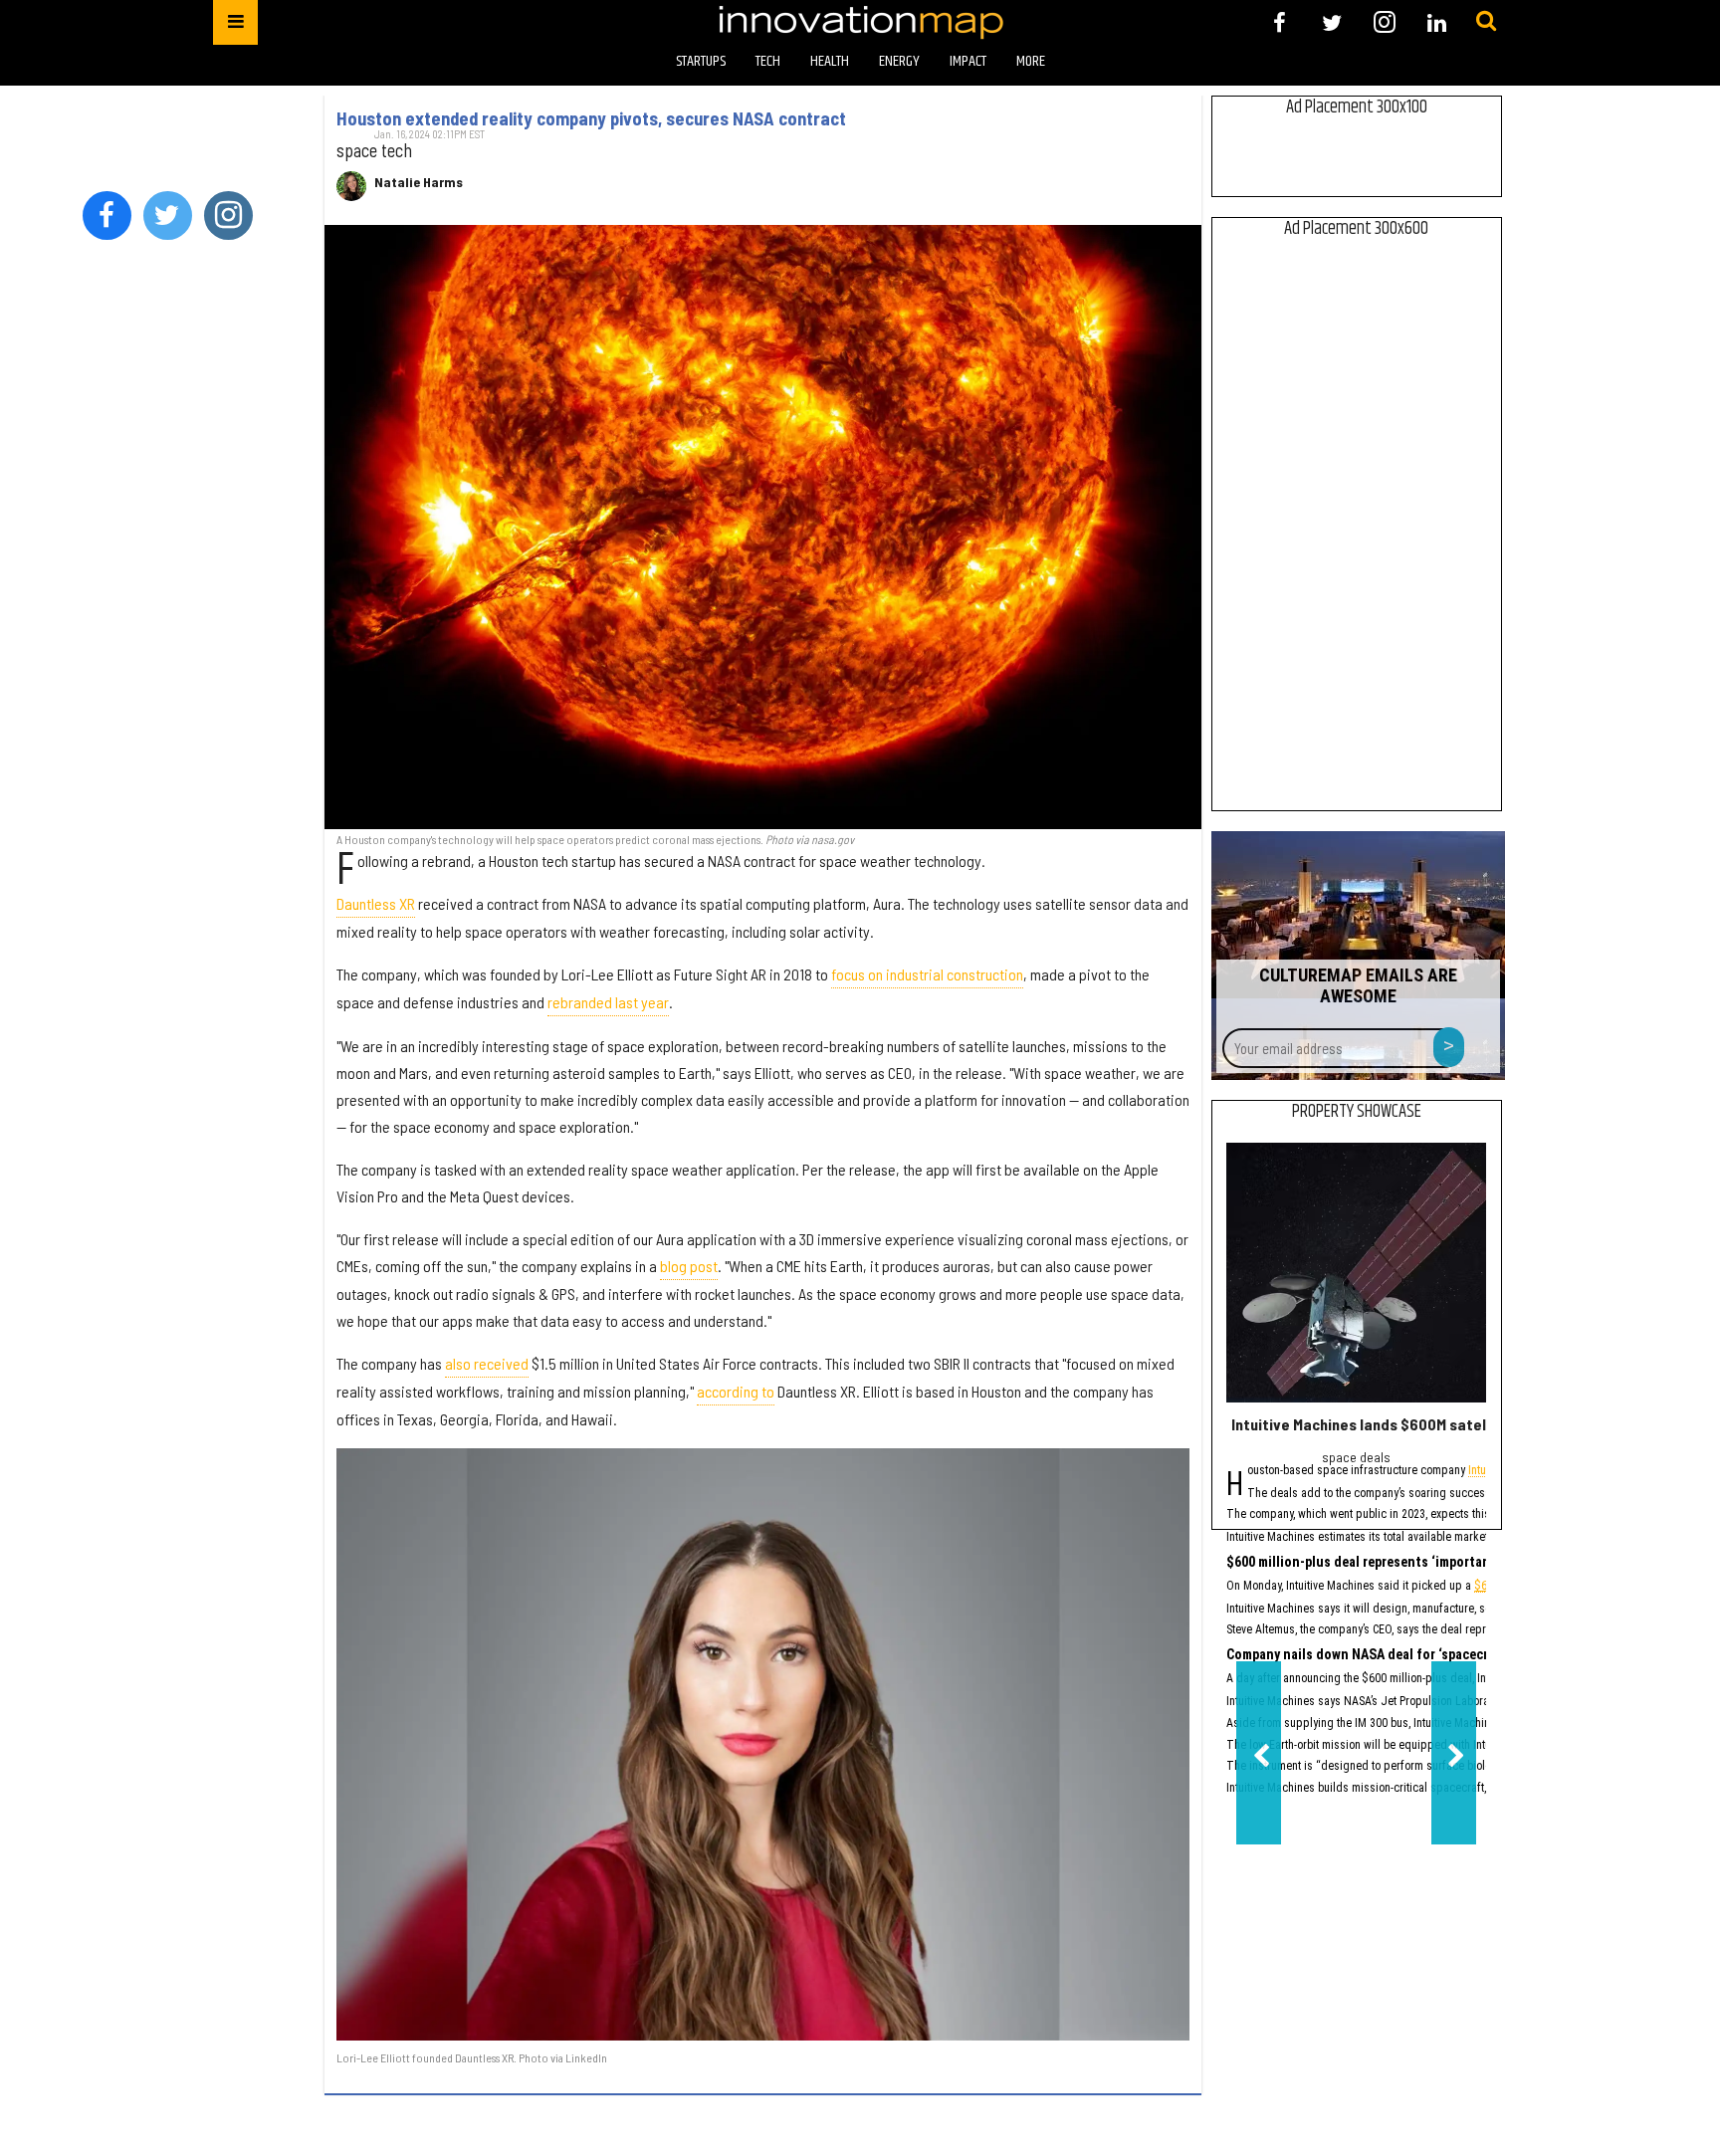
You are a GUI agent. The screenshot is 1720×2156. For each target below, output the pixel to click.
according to (736, 1391)
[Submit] (1486, 22)
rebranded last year (608, 1002)
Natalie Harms (419, 182)
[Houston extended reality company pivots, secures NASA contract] (763, 527)
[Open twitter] (1332, 22)
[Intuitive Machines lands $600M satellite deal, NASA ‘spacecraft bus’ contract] (1356, 1273)
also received (487, 1363)
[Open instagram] (1384, 22)
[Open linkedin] (1437, 22)
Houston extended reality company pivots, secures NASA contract (591, 118)
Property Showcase (1357, 1112)
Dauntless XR (376, 903)
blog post (689, 1266)
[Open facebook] (1280, 22)
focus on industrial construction (927, 974)
